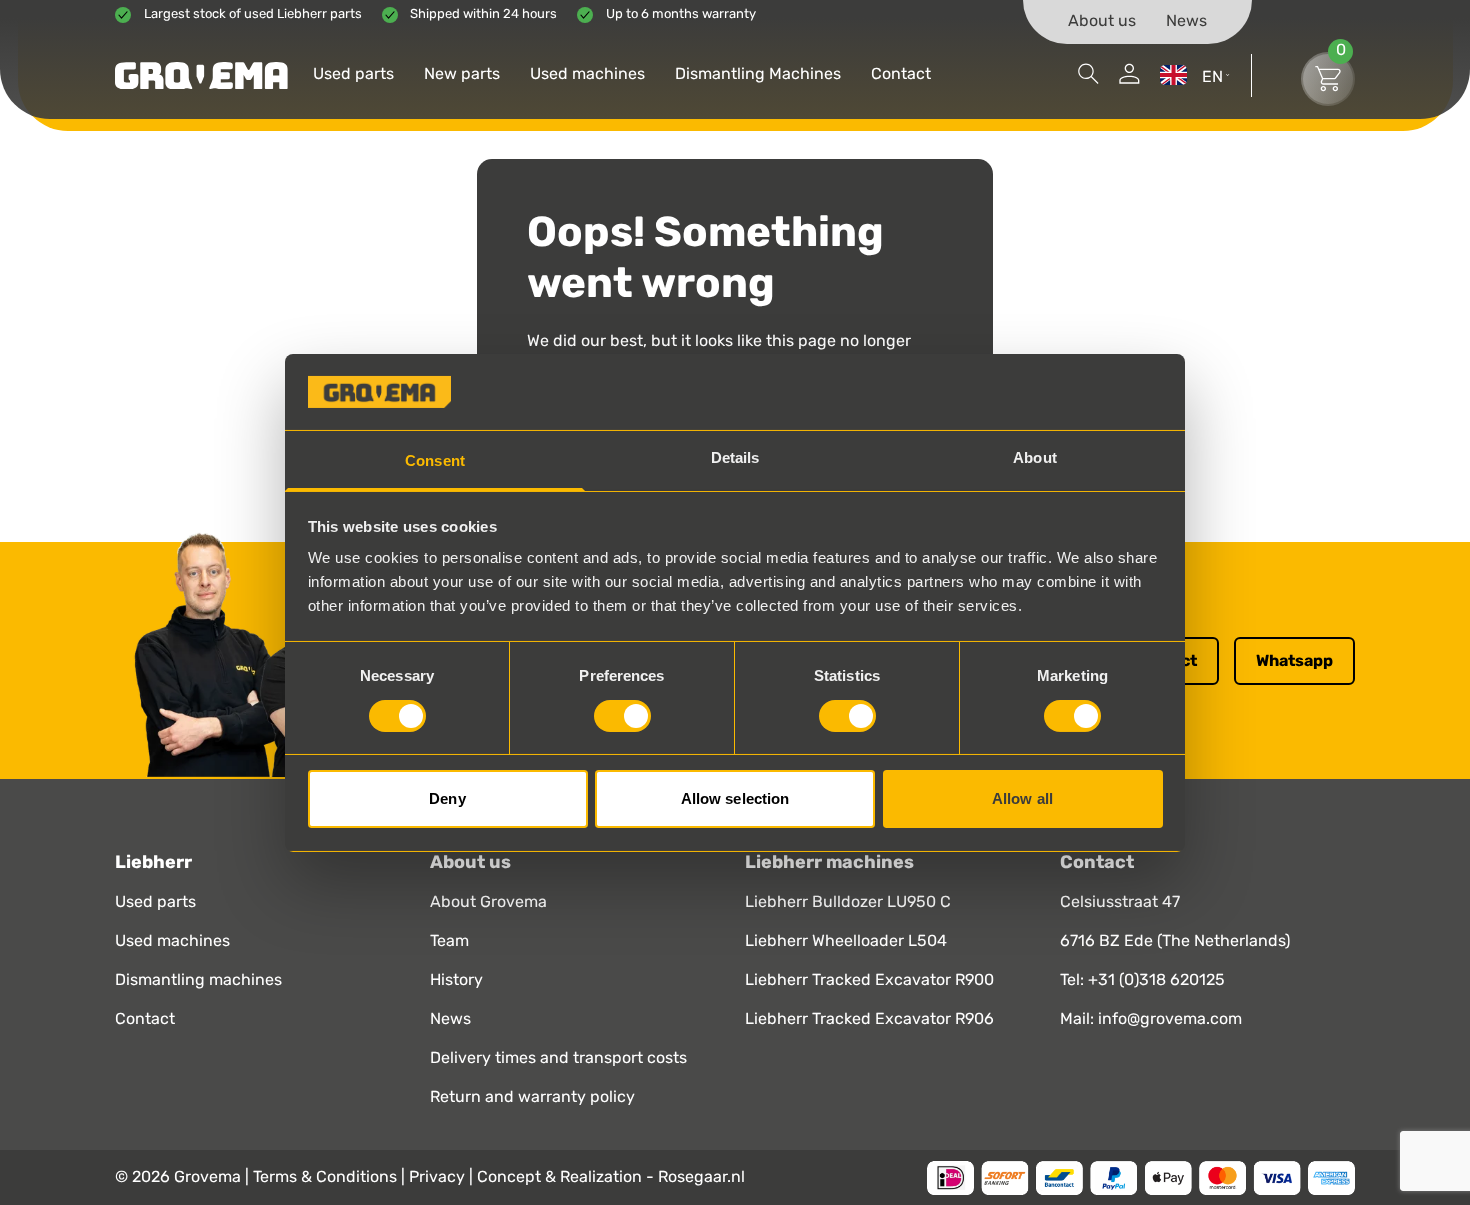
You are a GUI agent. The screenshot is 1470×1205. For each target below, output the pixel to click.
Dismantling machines (198, 981)
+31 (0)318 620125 (1156, 980)
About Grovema (488, 903)
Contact (901, 75)
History (456, 981)
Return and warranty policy (532, 1098)
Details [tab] (735, 457)
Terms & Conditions (327, 1177)
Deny (447, 798)
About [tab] (1035, 457)
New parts (462, 75)
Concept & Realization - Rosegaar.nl (611, 1177)
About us (1102, 22)
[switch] (622, 716)
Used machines (587, 75)
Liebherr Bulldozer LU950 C (848, 903)
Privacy (439, 1177)
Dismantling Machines (758, 75)
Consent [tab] (435, 460)
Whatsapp (1294, 661)
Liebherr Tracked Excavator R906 (869, 1020)
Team (449, 942)
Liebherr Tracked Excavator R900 (869, 981)
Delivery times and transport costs (558, 1059)
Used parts (353, 75)
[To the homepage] (201, 76)
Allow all (1022, 798)
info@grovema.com (1170, 1019)
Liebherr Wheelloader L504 (846, 942)
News (1186, 22)
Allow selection (735, 798)
